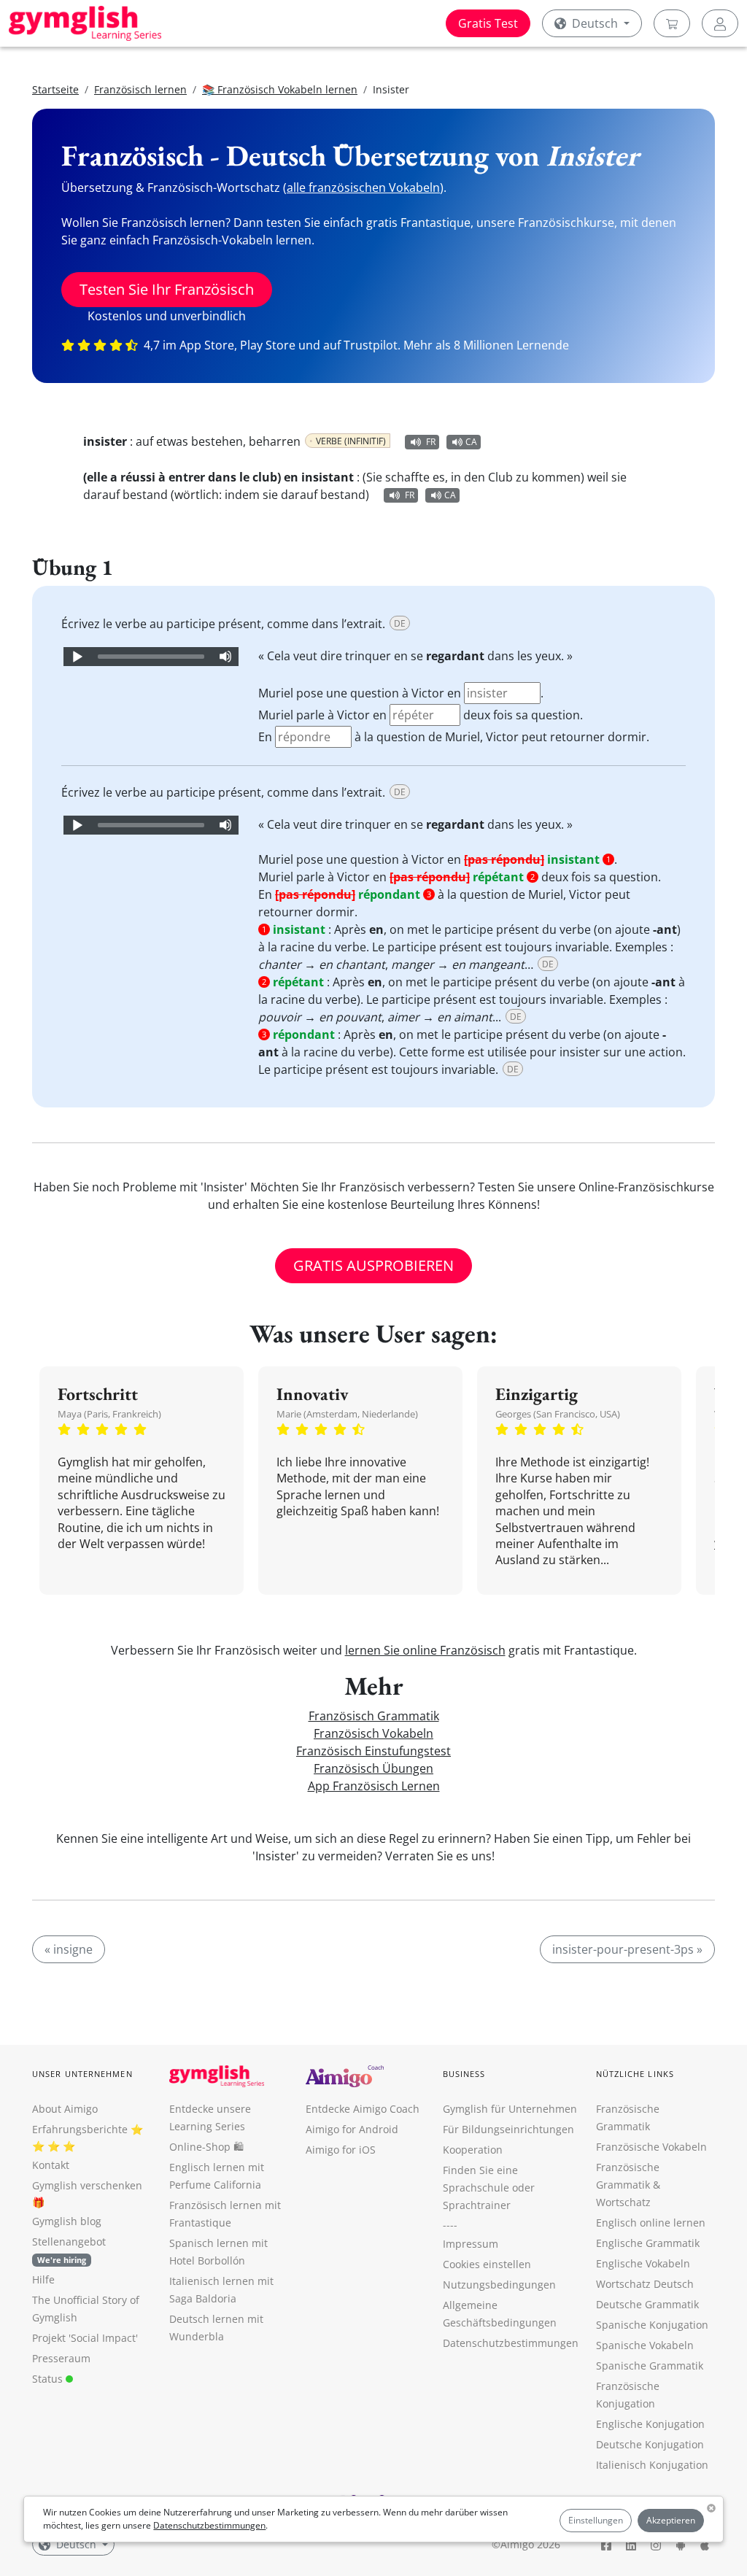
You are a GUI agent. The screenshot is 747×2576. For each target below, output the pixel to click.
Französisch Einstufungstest (373, 1751)
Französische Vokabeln (651, 2147)
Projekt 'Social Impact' (85, 2338)
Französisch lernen (140, 89)
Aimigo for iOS (341, 2150)
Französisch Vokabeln (373, 1733)
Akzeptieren (671, 2520)
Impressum (471, 2244)
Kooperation (473, 2150)
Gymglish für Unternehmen (510, 2109)
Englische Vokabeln (643, 2263)
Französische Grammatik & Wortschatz (628, 2185)
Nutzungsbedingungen (499, 2285)
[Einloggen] (720, 23)
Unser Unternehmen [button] (82, 2074)
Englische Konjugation (650, 2424)
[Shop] (672, 23)
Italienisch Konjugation (652, 2465)
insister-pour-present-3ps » (627, 1949)
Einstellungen (596, 2520)
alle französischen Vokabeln (363, 187)
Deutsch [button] (595, 23)
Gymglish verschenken (87, 2185)
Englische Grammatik (648, 2243)
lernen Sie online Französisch (425, 1650)
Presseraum (61, 2358)
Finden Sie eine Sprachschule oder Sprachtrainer (489, 2188)
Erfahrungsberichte (80, 2129)
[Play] (77, 657)
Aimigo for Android (352, 2129)
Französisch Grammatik (374, 1716)
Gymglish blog (67, 2221)
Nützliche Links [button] (635, 2074)
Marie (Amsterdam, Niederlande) (347, 1414)
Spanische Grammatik (650, 2366)
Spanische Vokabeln (645, 2345)
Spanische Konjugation (652, 2325)
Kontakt (51, 2165)
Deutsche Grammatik (647, 2304)
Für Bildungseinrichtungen (508, 2129)
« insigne (69, 1949)
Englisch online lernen (651, 2223)
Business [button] (464, 2074)
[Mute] (225, 657)
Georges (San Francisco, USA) (558, 1414)
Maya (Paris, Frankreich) (109, 1414)
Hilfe (43, 2279)
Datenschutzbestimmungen (209, 2525)
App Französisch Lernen (374, 1786)
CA (471, 442)
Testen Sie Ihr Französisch (167, 289)
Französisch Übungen (373, 1768)
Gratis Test (488, 23)
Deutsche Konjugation (650, 2444)
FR (431, 442)
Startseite (55, 89)
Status (49, 2379)
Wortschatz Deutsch (645, 2284)
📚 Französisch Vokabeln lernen (280, 89)
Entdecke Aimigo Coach (363, 2109)
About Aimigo (65, 2109)
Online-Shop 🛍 (206, 2147)
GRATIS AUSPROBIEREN (373, 1265)
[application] (151, 657)
